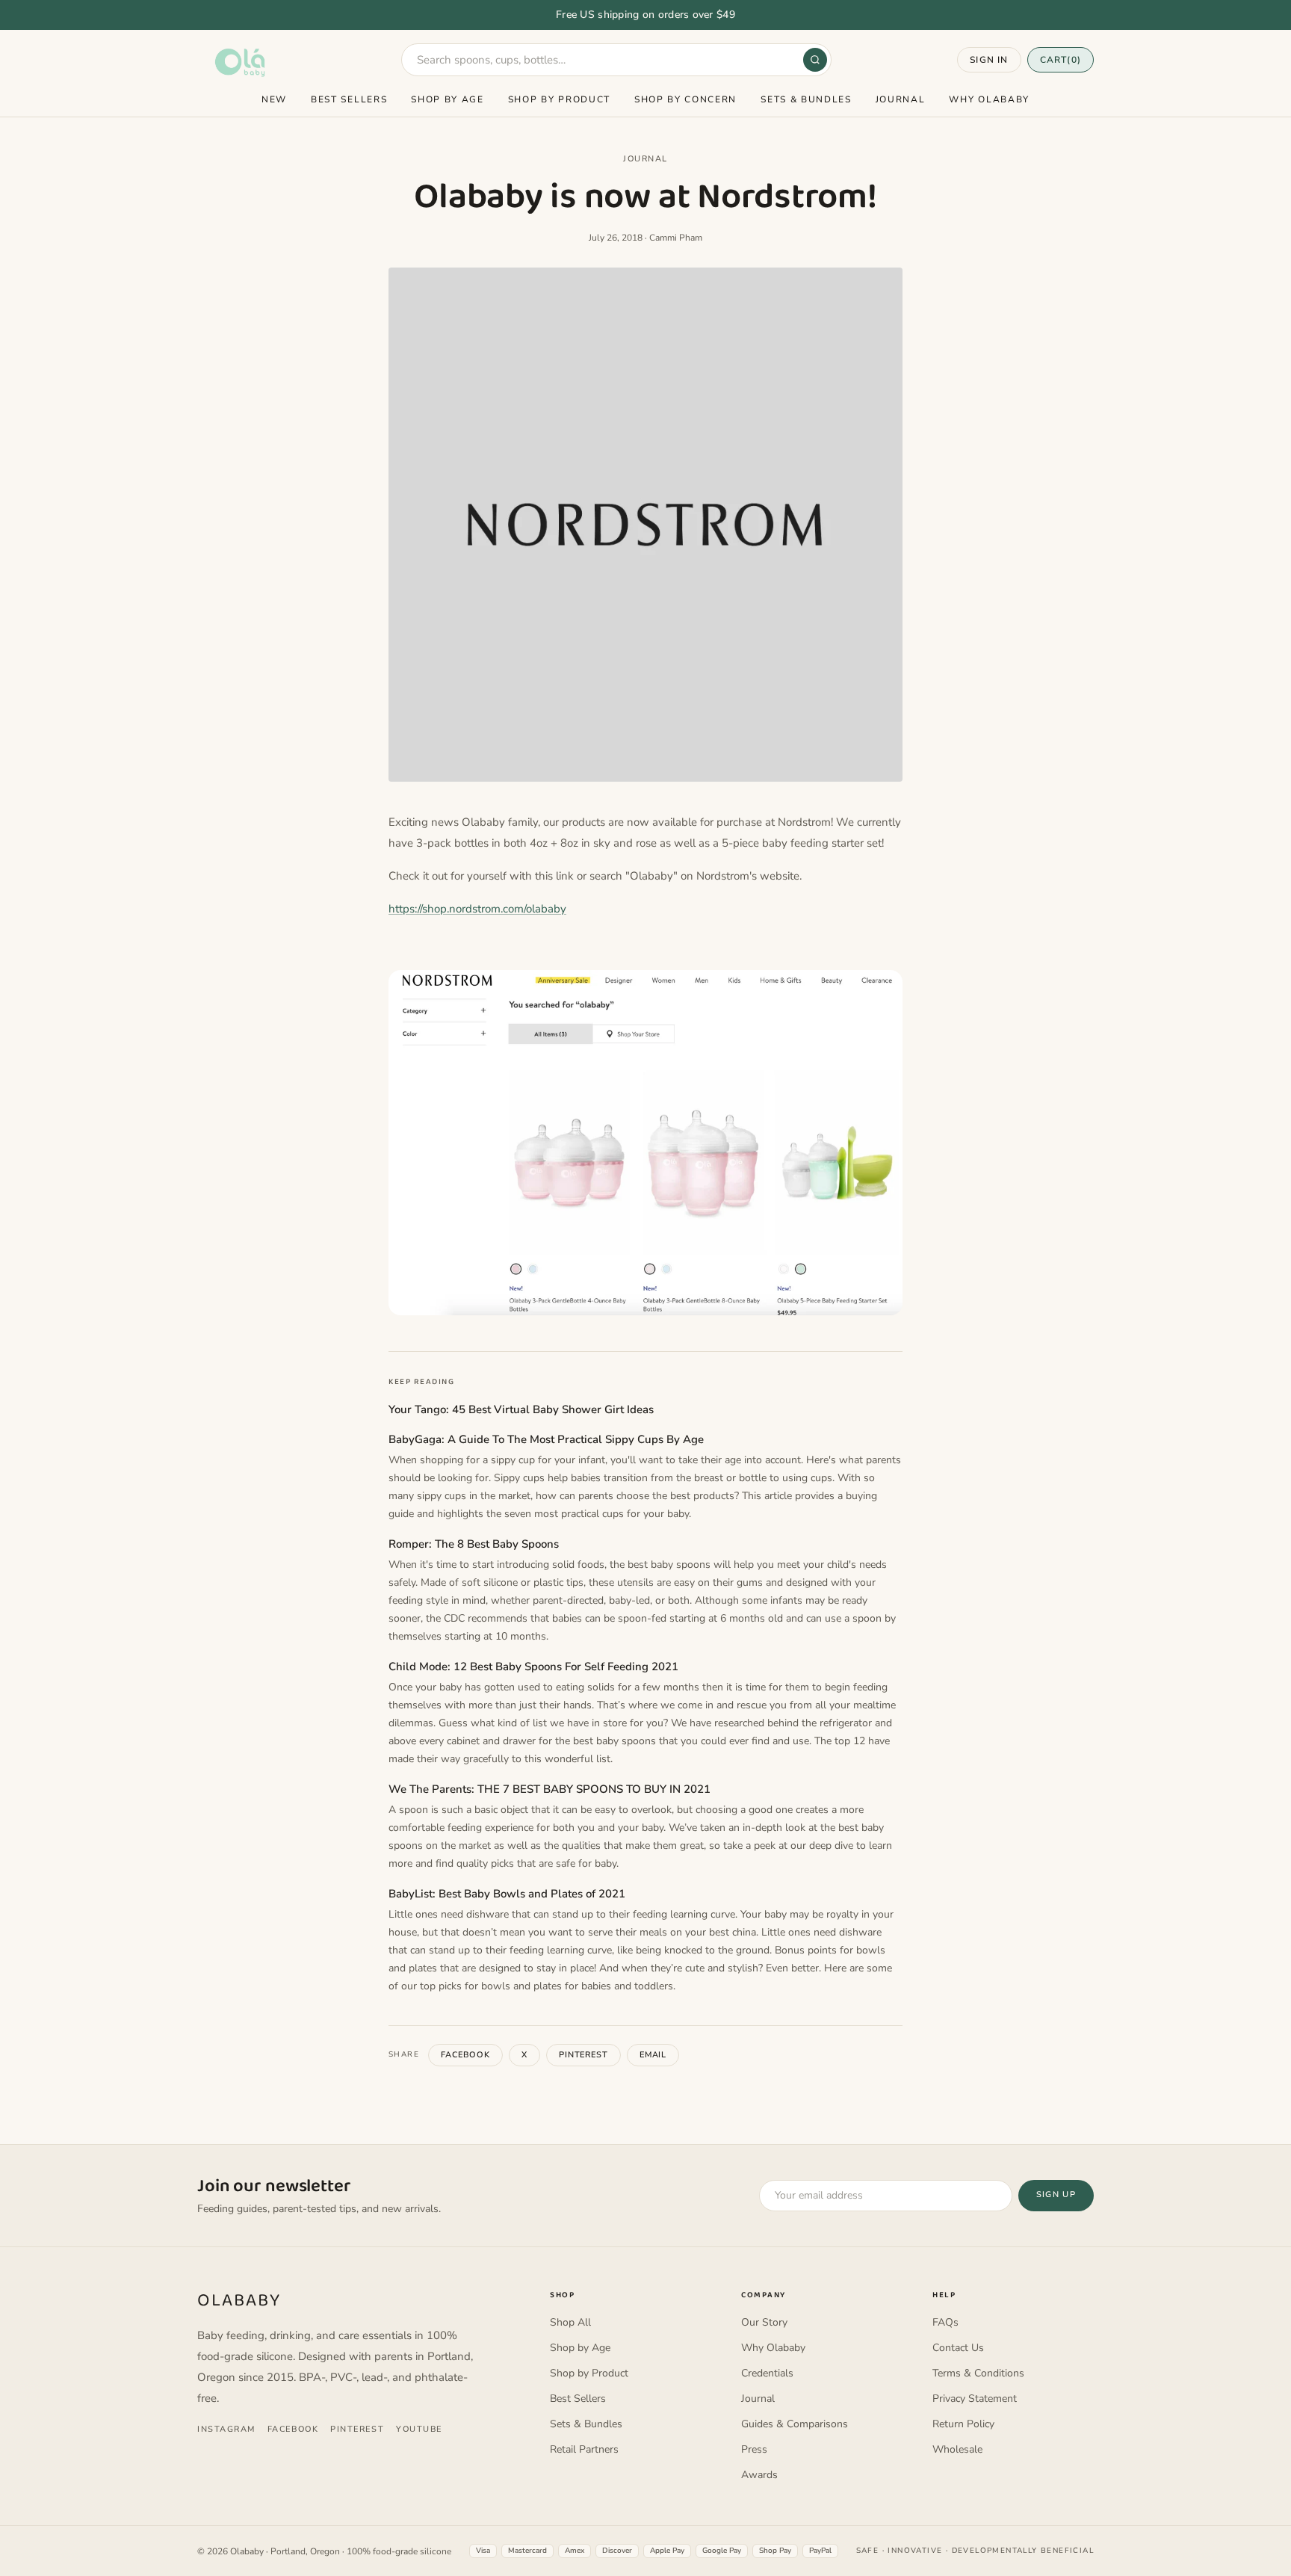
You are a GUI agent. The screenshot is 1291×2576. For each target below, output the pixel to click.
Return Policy (963, 2424)
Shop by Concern (685, 99)
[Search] (815, 60)
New (274, 99)
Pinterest (583, 2055)
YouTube (419, 2429)
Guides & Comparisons (795, 2424)
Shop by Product (559, 99)
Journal (901, 99)
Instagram (226, 2429)
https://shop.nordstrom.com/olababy (477, 909)
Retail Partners (584, 2449)
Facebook (465, 2055)
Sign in (989, 60)
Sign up (1056, 2194)
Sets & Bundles (806, 99)
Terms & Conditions (978, 2373)
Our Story (764, 2322)
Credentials (767, 2373)
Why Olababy (989, 99)
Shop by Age (447, 99)
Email (653, 2055)
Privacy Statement (975, 2399)
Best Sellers (349, 99)
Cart (1061, 60)
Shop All (570, 2322)
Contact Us (958, 2348)
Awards (759, 2475)
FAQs (945, 2322)
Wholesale (957, 2449)
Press (754, 2449)
